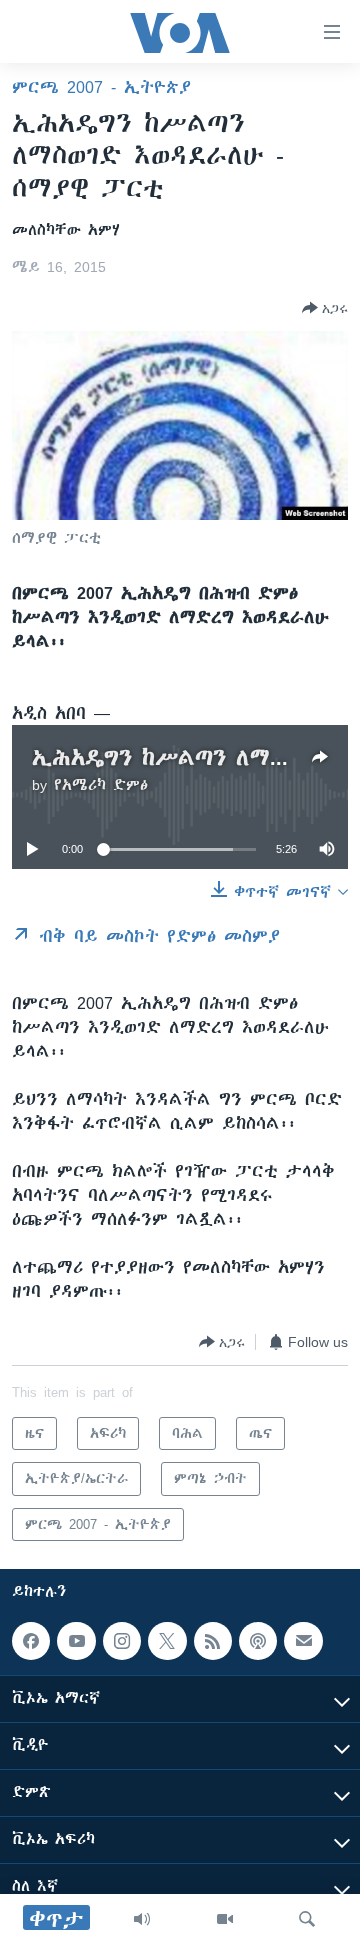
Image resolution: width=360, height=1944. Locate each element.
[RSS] (213, 1641)
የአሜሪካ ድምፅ (101, 785)
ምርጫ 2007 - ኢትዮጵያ (101, 87)
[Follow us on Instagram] (122, 1641)
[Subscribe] (303, 1641)
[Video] (225, 1919)
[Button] (325, 308)
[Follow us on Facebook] (31, 1641)
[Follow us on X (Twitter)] (167, 1641)
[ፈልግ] (307, 1919)
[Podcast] (258, 1641)
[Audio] (142, 1919)
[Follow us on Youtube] (76, 1641)
